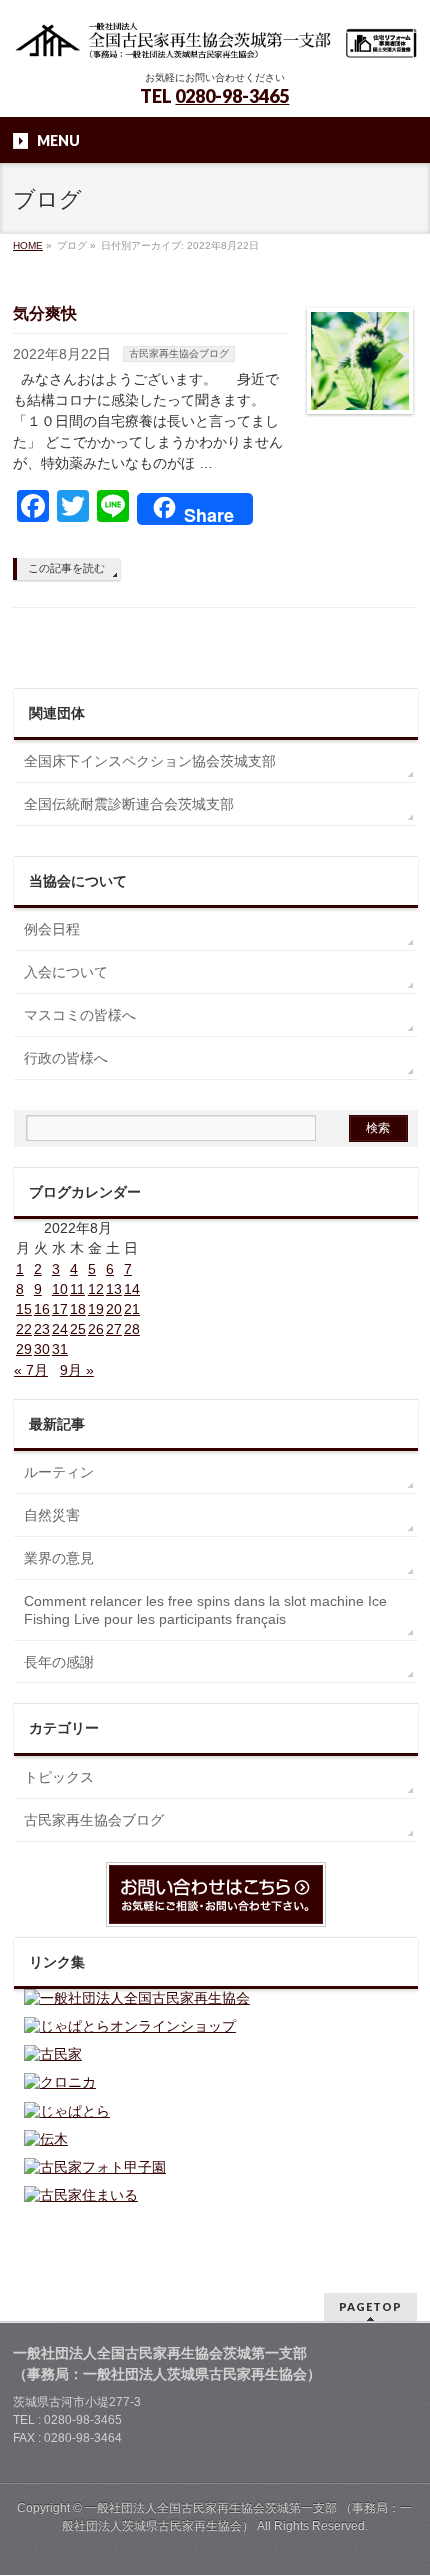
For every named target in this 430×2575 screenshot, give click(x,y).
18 (78, 1309)
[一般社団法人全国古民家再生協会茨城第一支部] (215, 37)
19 (96, 1309)
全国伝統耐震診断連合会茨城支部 (129, 804)
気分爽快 (45, 313)
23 (42, 1329)
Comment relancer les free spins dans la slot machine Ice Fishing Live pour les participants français (205, 1610)
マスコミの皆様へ (80, 1015)
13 (114, 1289)
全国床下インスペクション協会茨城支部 (150, 761)
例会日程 (52, 929)
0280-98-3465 (232, 96)
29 (24, 1349)
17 (60, 1309)
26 (96, 1329)
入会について (66, 972)
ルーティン (59, 1472)
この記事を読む (66, 568)
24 (60, 1329)
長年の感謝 (59, 1662)
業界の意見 (59, 1558)
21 (132, 1309)
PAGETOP (370, 2306)
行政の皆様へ (66, 1058)
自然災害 (52, 1515)
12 (96, 1289)
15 (24, 1309)
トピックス (59, 1777)
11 (77, 1289)
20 (114, 1309)
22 (24, 1329)
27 (114, 1329)
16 (42, 1309)
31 (60, 1349)
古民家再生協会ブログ (179, 353)
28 (132, 1329)
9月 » (77, 1370)
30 (42, 1349)
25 (78, 1329)
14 (132, 1289)
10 (60, 1289)
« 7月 (31, 1370)
